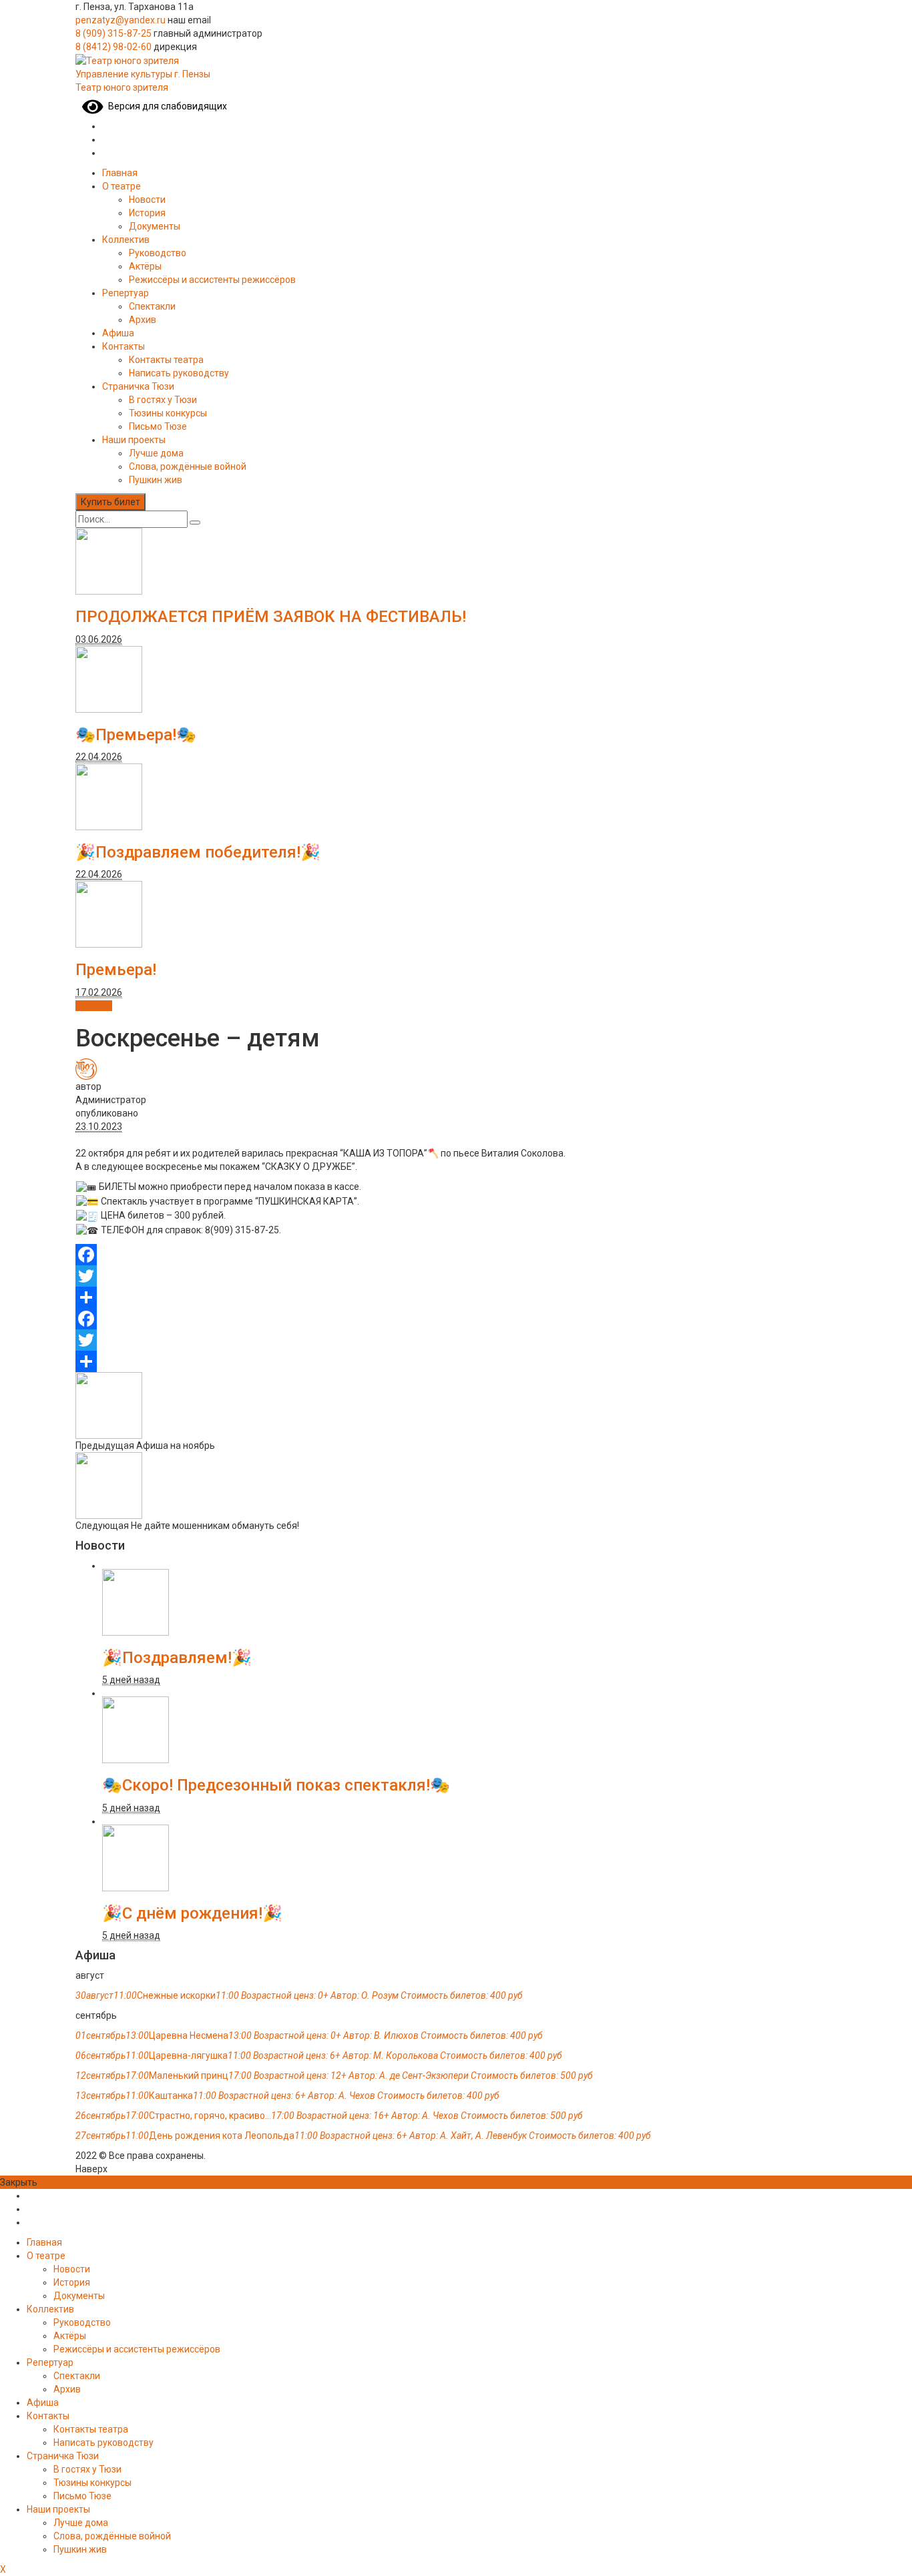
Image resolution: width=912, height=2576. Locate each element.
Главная (120, 173)
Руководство (158, 253)
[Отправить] (456, 1297)
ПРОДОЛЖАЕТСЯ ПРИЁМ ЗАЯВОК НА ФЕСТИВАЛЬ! (271, 617)
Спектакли (152, 306)
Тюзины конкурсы (168, 413)
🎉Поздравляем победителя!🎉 (198, 852)
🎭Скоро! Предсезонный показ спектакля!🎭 (276, 1785)
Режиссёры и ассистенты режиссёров (212, 280)
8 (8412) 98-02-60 (113, 47)
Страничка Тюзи (138, 386)
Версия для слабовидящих (165, 106)
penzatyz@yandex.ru (121, 20)
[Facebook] (456, 1255)
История (147, 213)
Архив (143, 320)
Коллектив (126, 240)
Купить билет (110, 502)
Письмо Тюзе (158, 426)
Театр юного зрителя (122, 87)
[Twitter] (456, 1276)
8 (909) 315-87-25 (113, 33)
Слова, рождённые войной (188, 466)
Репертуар (126, 293)
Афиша (118, 333)
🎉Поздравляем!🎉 (177, 1658)
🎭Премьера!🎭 (136, 735)
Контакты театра (166, 360)
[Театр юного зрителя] (127, 60)
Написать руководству (179, 373)
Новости (147, 200)
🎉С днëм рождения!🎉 (192, 1913)
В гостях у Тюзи (163, 400)
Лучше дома (156, 453)
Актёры (145, 266)
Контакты (124, 346)
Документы (155, 226)
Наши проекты (134, 440)
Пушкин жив (156, 480)
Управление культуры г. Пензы (143, 74)
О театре (122, 186)
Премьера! (116, 970)
